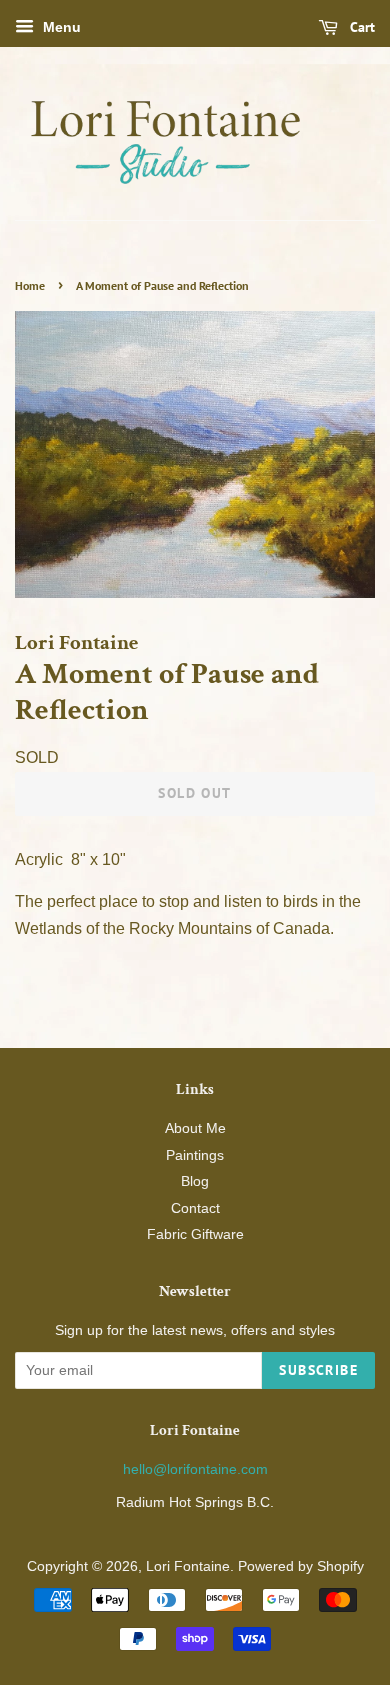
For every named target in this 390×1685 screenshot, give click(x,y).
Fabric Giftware (195, 1234)
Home (30, 285)
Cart (360, 27)
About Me (195, 1128)
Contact (195, 1208)
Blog (195, 1181)
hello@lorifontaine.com (195, 1469)
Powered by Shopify (301, 1566)
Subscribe (318, 1370)
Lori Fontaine (188, 1566)
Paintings (195, 1155)
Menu (60, 27)
